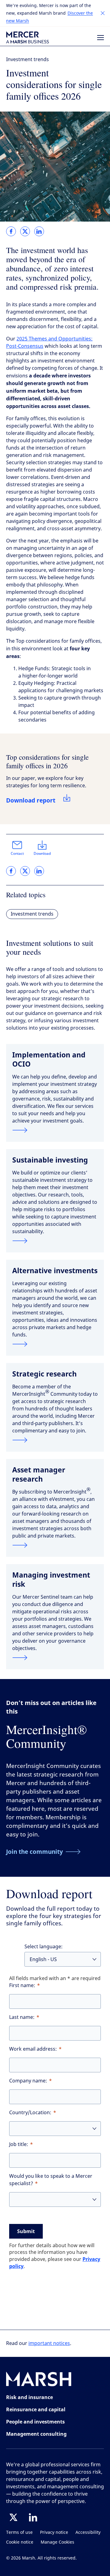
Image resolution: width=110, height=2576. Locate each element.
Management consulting (36, 2434)
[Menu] (101, 38)
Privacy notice (54, 2532)
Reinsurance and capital (36, 2409)
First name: (22, 1985)
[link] (11, 231)
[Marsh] (39, 2380)
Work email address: (33, 2049)
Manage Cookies (57, 2542)
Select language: (44, 1947)
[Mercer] (28, 37)
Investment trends (28, 59)
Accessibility (88, 2532)
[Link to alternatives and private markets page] (55, 1344)
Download (42, 854)
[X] (13, 2517)
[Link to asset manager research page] (55, 1545)
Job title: (19, 2144)
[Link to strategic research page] (55, 1440)
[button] (103, 13)
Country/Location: (30, 2113)
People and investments (35, 2422)
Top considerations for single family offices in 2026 (47, 761)
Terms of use (19, 2532)
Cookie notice (20, 2542)
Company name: (28, 2081)
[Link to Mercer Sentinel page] (55, 1658)
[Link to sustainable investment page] (55, 1241)
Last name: (22, 2017)
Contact (17, 854)
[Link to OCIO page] (55, 1130)
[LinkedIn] (33, 2517)
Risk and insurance (29, 2397)
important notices (49, 2343)
